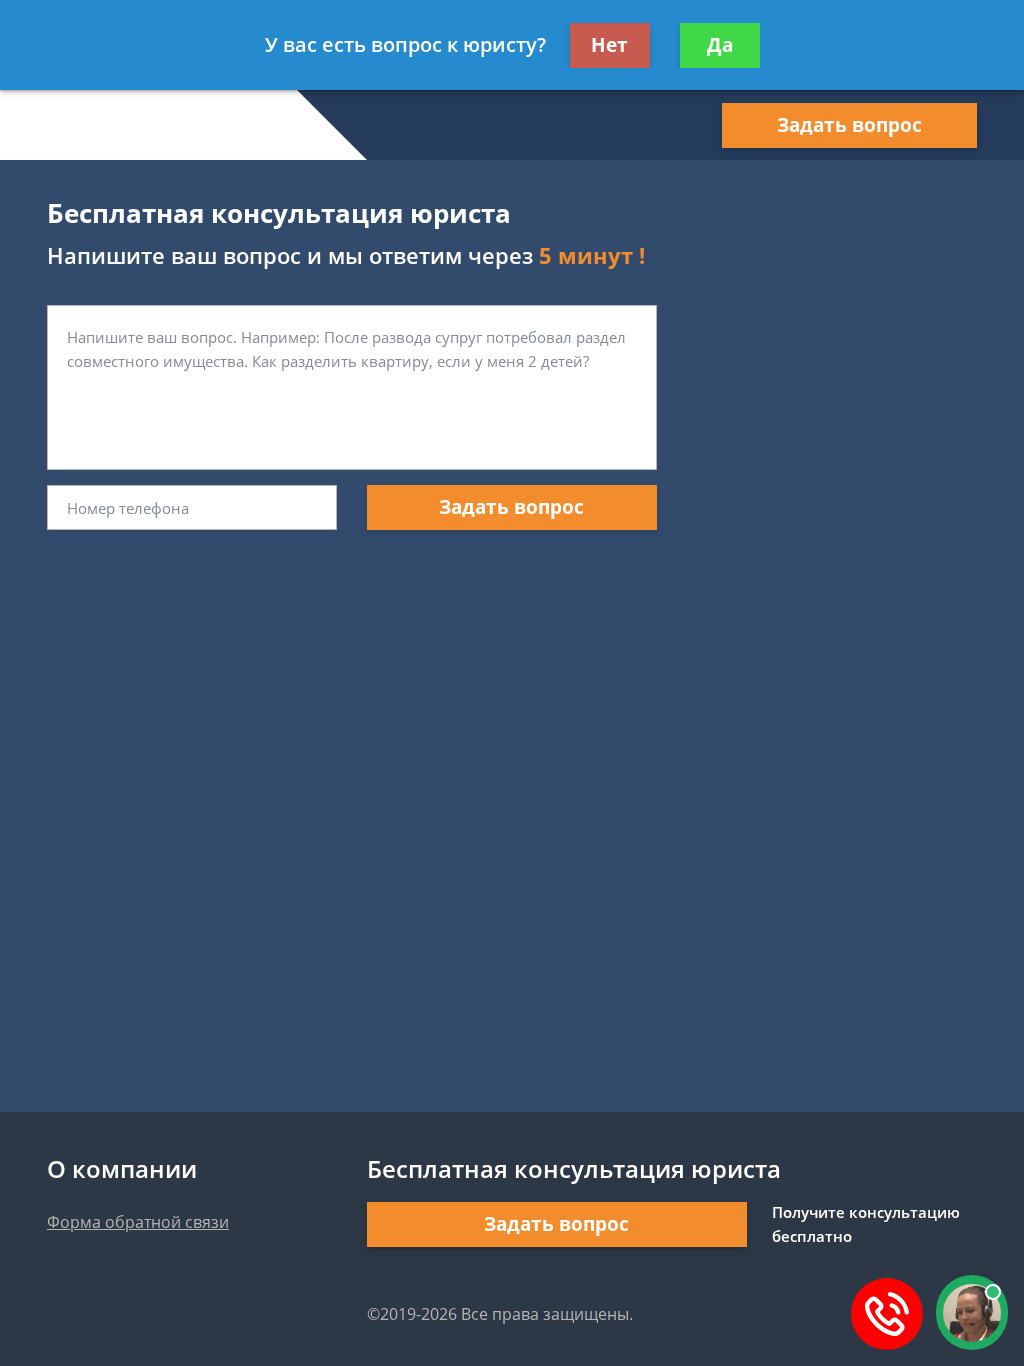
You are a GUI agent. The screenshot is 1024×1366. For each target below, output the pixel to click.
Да (720, 45)
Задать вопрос (849, 125)
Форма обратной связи (138, 1222)
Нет (609, 45)
